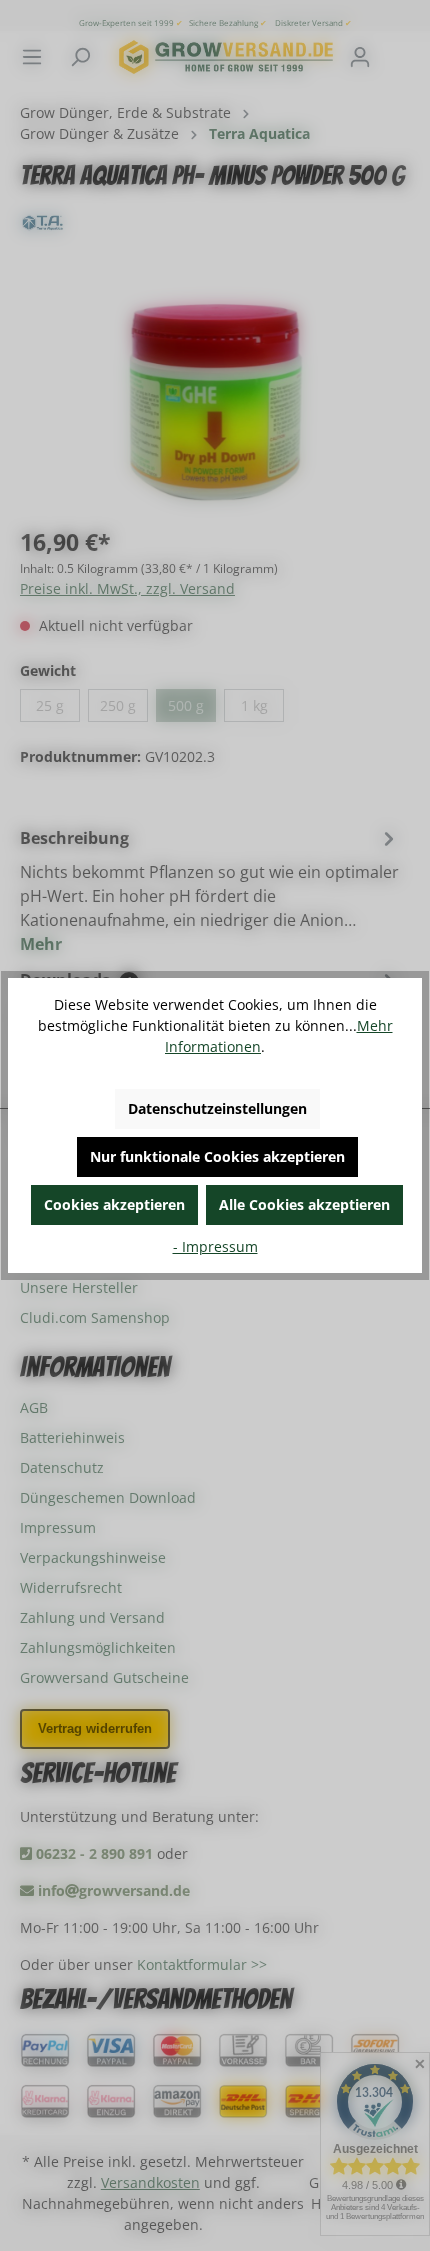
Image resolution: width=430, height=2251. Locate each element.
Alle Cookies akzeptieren (304, 1204)
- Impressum (215, 1246)
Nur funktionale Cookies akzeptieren (217, 1156)
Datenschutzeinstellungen (217, 1108)
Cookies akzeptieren (114, 1204)
